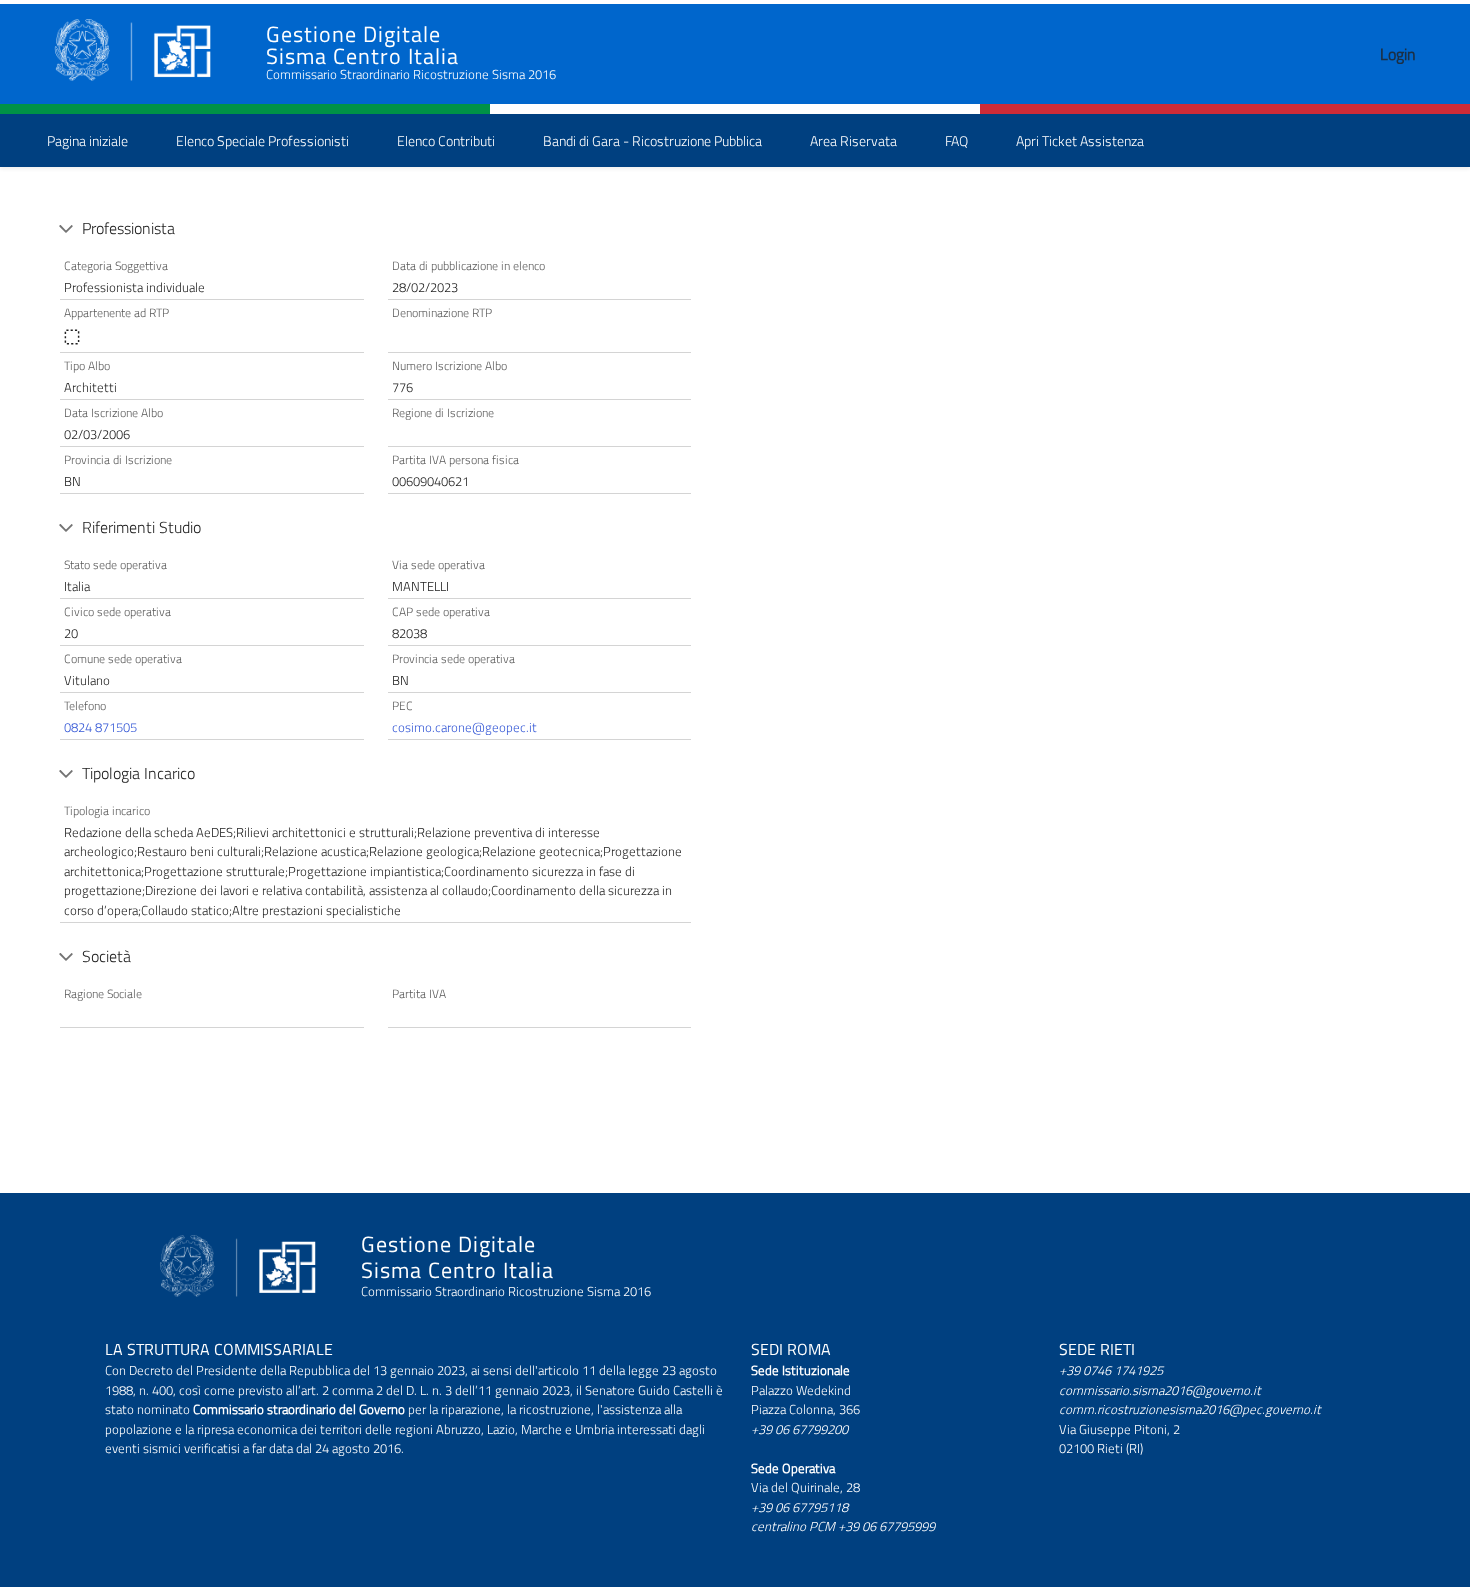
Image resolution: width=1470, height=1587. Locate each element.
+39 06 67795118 (799, 1507)
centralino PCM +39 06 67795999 (843, 1526)
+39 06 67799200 (799, 1429)
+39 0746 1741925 (1111, 1370)
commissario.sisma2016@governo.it (1160, 1390)
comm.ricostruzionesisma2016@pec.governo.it (1190, 1409)
